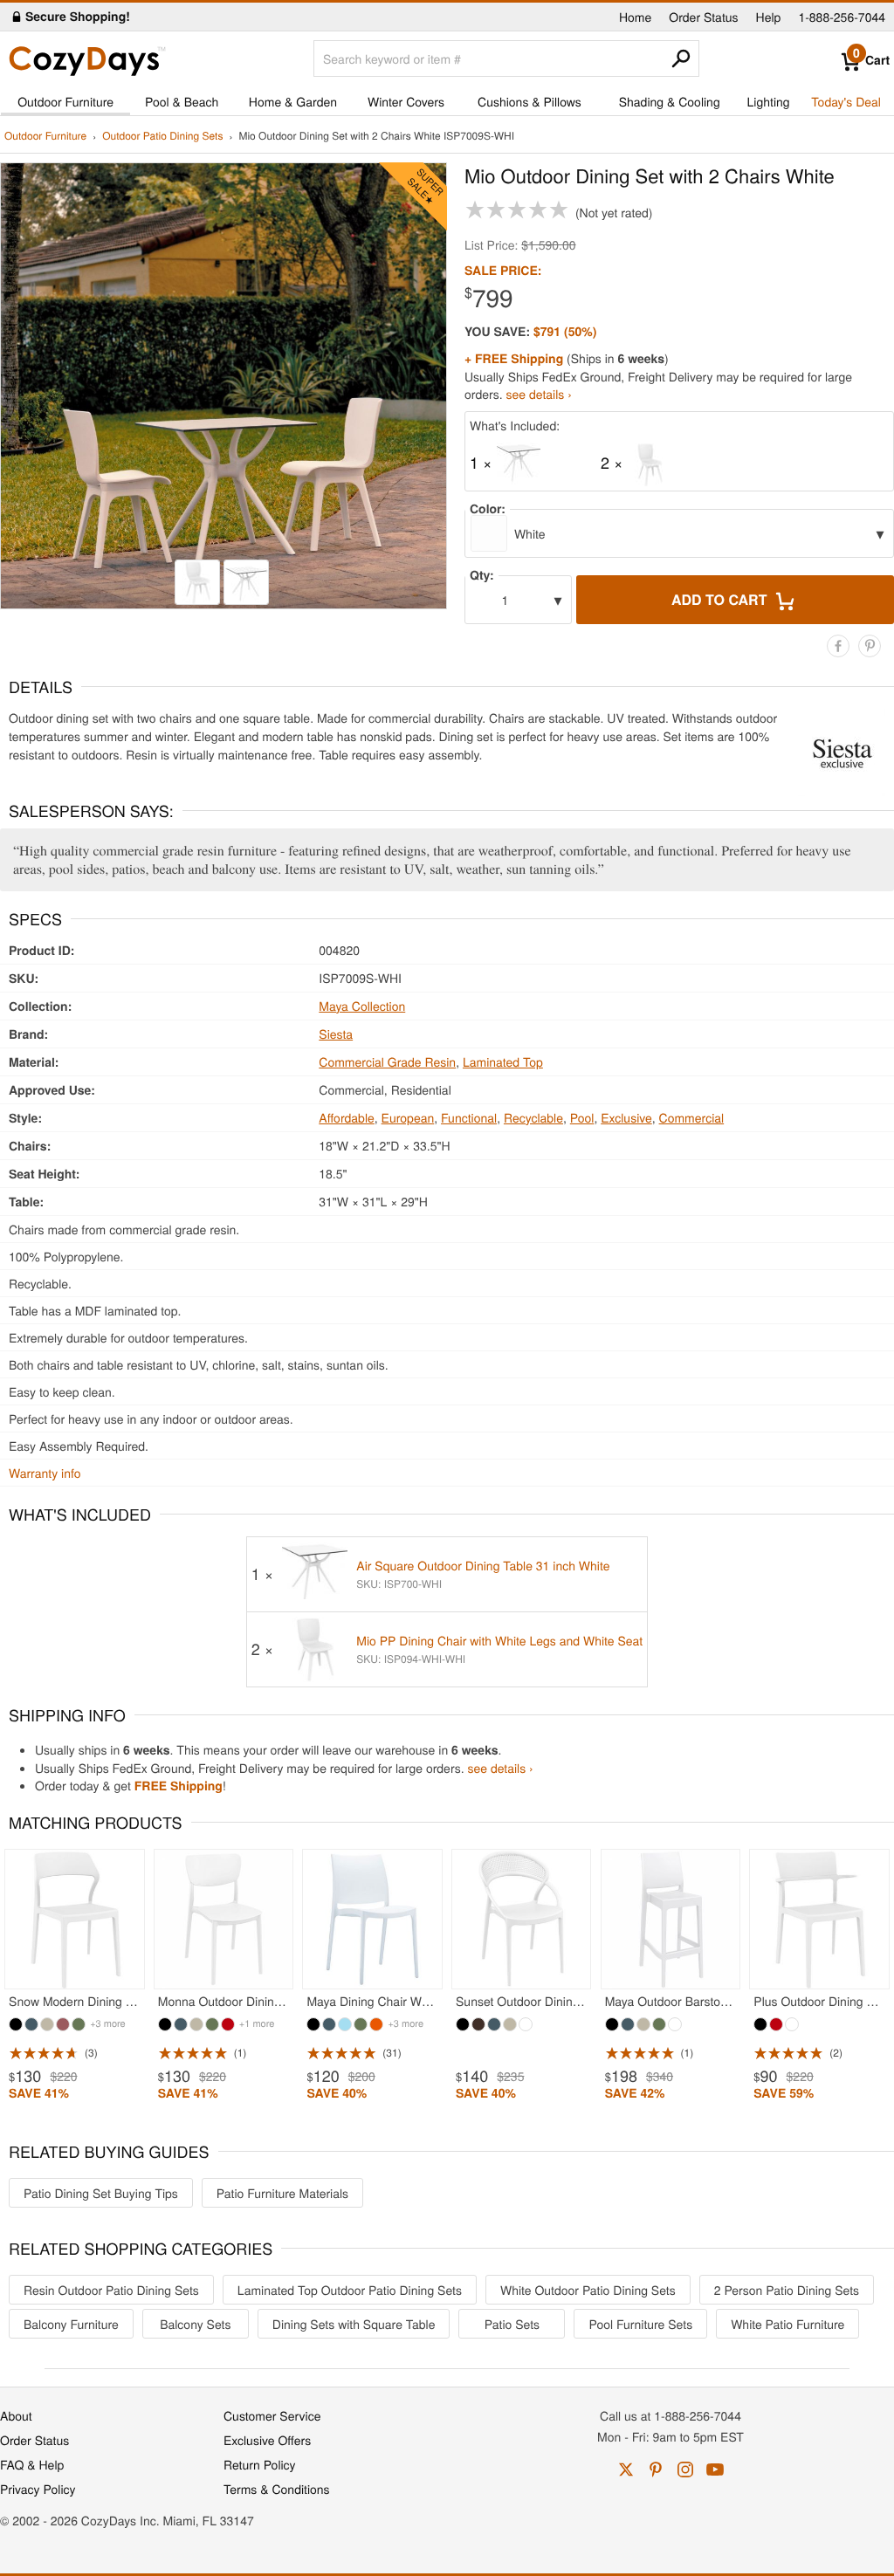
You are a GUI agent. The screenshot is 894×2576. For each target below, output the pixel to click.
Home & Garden (293, 101)
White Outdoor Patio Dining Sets (588, 2290)
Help (769, 17)
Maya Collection (362, 1006)
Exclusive (626, 1117)
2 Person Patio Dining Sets (787, 2290)
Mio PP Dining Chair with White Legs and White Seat (499, 1640)
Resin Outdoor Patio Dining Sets (111, 2290)
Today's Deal (846, 101)
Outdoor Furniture (65, 101)
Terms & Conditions (277, 2489)
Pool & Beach (182, 101)
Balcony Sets (195, 2324)
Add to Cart (721, 599)
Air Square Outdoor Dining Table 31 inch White (483, 1565)
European (408, 1117)
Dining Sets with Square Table (354, 2324)
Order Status (703, 17)
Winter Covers (406, 101)
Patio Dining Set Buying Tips (101, 2193)
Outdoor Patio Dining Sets (162, 137)
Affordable (347, 1117)
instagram (685, 2470)
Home (635, 17)
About (16, 2415)
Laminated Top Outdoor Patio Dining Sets (350, 2290)
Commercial (692, 1117)
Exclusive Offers (267, 2440)
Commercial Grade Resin (387, 1061)
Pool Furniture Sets (640, 2324)
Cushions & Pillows (530, 101)
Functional (469, 1117)
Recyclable (533, 1117)
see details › (539, 394)
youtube (715, 2470)
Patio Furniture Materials (282, 2193)
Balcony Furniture (71, 2324)
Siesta (336, 1034)
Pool (582, 1117)
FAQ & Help (32, 2464)
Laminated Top (503, 1061)
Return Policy (260, 2464)
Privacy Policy (38, 2489)
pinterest (656, 2470)
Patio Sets (512, 2324)
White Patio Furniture (787, 2324)
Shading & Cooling (670, 101)
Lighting (769, 101)
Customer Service (272, 2415)
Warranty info (45, 1473)
